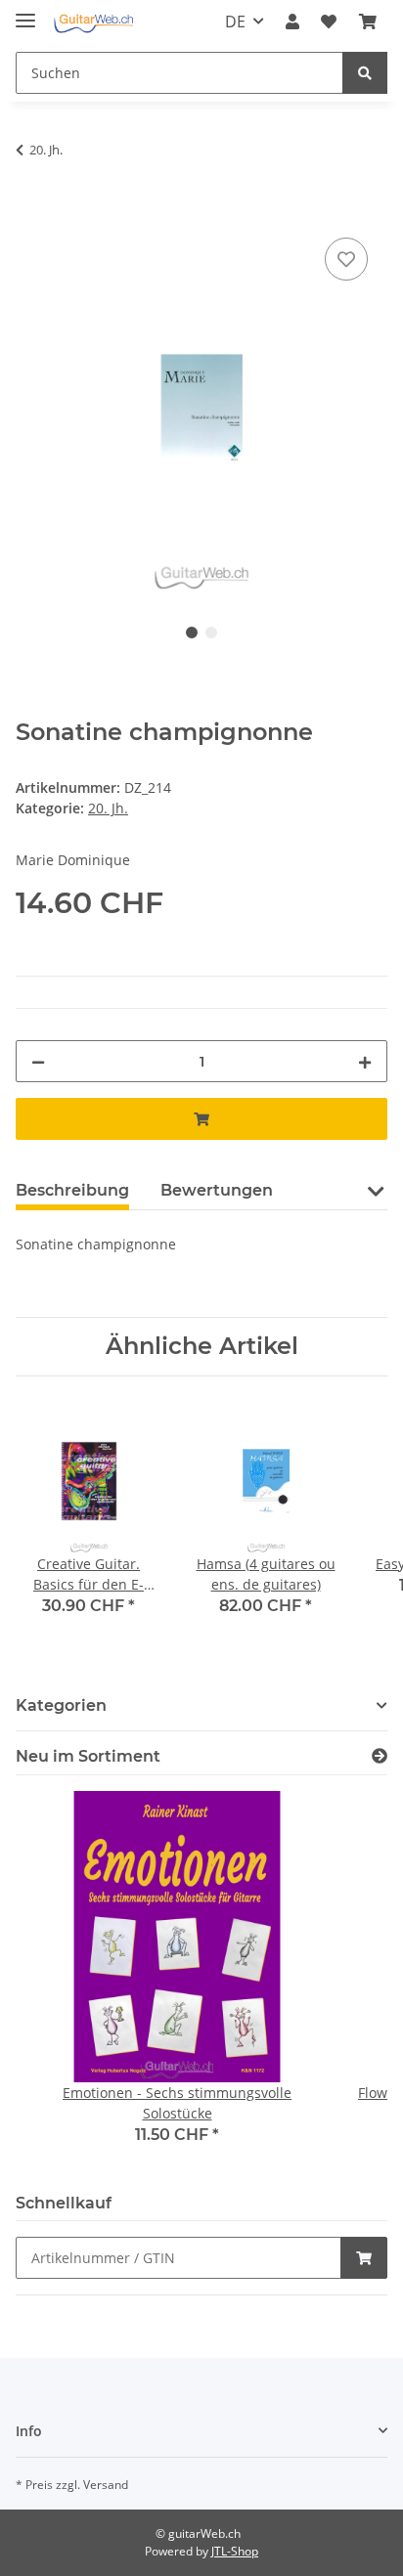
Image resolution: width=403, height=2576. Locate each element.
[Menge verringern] (38, 1061)
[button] (292, 22)
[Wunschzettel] (329, 22)
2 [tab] (211, 633)
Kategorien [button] (61, 1705)
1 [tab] (192, 633)
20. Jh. (108, 808)
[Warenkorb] (368, 22)
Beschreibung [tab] (72, 1190)
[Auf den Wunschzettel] (346, 259)
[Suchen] (365, 73)
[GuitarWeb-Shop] (93, 22)
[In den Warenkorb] (31, 211)
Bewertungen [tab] (217, 1190)
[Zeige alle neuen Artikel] (380, 1756)
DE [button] (235, 22)
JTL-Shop (235, 2551)
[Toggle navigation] (25, 12)
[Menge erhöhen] (365, 1061)
